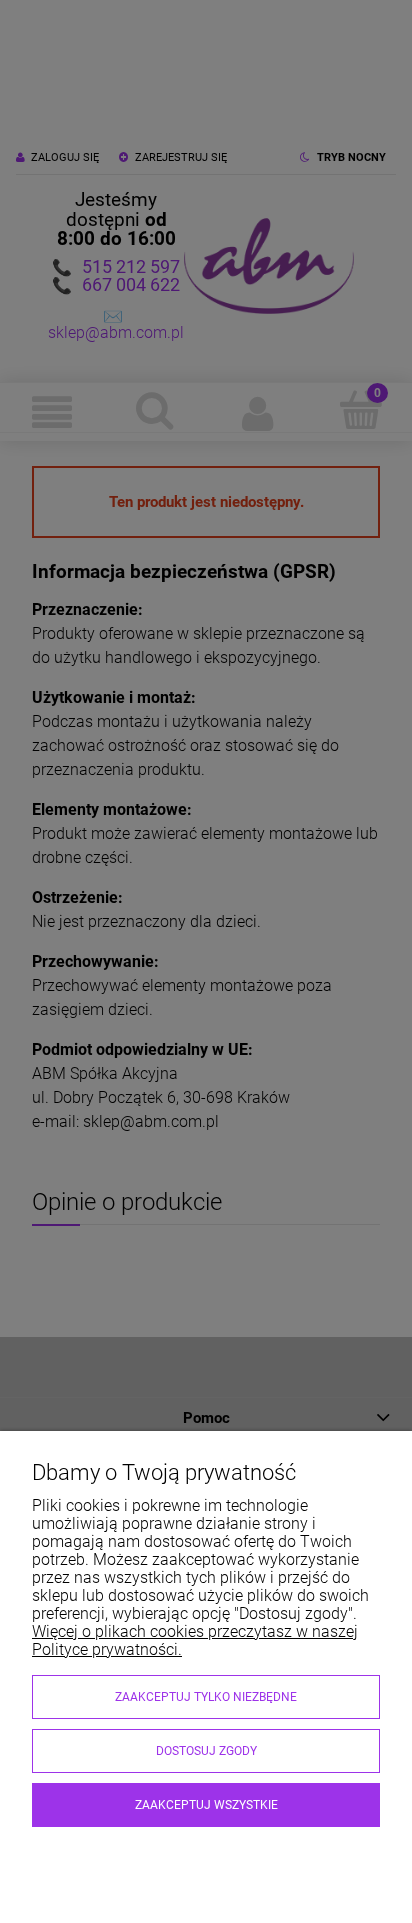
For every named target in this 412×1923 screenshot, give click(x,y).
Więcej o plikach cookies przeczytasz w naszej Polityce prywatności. (195, 1640)
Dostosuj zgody (206, 1751)
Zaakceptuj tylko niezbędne (206, 1697)
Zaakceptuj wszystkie (206, 1805)
